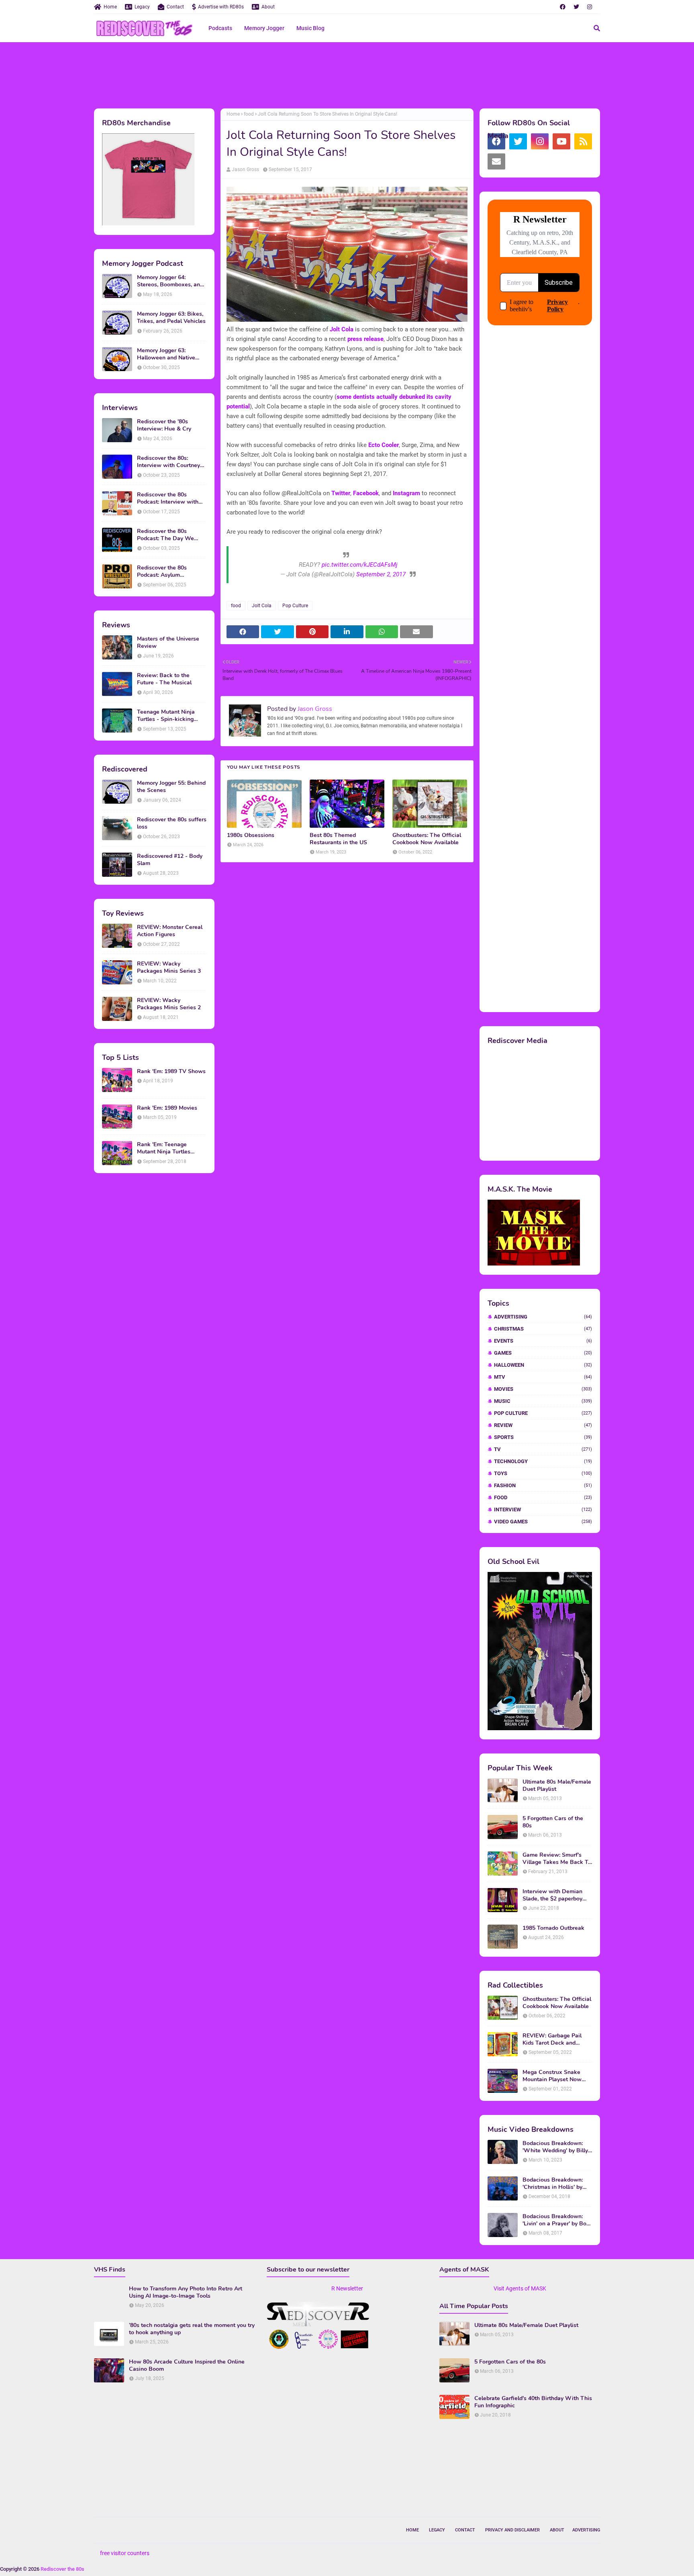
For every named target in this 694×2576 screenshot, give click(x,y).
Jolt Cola (342, 329)
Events (543, 1341)
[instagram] (590, 7)
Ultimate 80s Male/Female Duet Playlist (557, 1786)
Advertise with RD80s (221, 7)
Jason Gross (245, 169)
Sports (543, 1437)
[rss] (583, 141)
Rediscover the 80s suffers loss (172, 823)
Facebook (366, 493)
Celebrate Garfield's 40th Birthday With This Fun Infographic (533, 2402)
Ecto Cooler (384, 445)
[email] (496, 161)
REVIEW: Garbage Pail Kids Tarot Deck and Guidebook (552, 2039)
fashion (543, 1485)
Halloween (543, 1365)
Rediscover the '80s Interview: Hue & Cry (164, 425)
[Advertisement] (347, 74)
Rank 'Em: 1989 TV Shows (171, 1072)
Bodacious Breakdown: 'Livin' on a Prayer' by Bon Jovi (556, 2220)
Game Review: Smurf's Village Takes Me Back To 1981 (557, 1859)
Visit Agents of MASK (520, 2288)
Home (110, 7)
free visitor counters (125, 2553)
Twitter (341, 493)
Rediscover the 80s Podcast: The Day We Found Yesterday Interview (172, 535)
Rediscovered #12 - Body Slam (170, 860)
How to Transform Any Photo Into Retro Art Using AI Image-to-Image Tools (186, 2292)
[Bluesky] (518, 161)
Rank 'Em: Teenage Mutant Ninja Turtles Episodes (164, 1148)
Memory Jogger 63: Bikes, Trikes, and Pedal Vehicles (171, 318)
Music (543, 1401)
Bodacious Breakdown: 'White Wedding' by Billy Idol (555, 2147)
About (268, 7)
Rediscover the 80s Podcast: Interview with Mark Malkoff (168, 498)
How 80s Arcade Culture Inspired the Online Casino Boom (187, 2366)
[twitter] (576, 7)
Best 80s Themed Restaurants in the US (338, 839)
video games (543, 1522)
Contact (175, 7)
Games (543, 1353)
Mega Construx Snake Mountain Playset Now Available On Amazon (552, 2076)
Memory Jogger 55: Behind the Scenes (171, 787)
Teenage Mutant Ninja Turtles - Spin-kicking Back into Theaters (166, 716)
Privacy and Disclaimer (512, 2530)
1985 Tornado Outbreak (553, 1928)
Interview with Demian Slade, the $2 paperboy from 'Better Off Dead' (552, 1895)
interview (543, 1509)
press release (365, 339)
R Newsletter (347, 2288)
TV (543, 1449)
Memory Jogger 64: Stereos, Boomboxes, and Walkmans (170, 281)
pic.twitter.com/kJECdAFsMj (360, 565)
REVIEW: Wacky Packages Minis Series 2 (169, 1004)
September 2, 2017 (381, 574)
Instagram (406, 493)
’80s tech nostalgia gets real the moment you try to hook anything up (192, 2329)
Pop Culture (295, 606)
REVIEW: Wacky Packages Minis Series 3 (169, 968)
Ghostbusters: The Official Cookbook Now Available (427, 839)
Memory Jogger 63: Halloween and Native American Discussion (166, 354)
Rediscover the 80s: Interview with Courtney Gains (168, 462)
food (249, 114)
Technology (543, 1461)
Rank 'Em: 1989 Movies (167, 1108)
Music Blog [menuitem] (310, 28)
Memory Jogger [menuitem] (264, 28)
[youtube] (561, 141)
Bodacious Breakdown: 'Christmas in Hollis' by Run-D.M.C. (553, 2184)
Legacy (142, 7)
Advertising (543, 1317)
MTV (543, 1377)
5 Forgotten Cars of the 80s (553, 1822)
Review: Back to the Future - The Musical (164, 679)
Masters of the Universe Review (168, 643)
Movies (543, 1389)
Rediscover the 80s (62, 2569)
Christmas (543, 1329)
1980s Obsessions (251, 835)
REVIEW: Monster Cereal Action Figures (170, 931)
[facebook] (563, 7)
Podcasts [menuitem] (220, 28)
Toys (543, 1473)
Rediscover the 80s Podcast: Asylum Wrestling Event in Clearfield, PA (162, 572)
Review (543, 1425)
